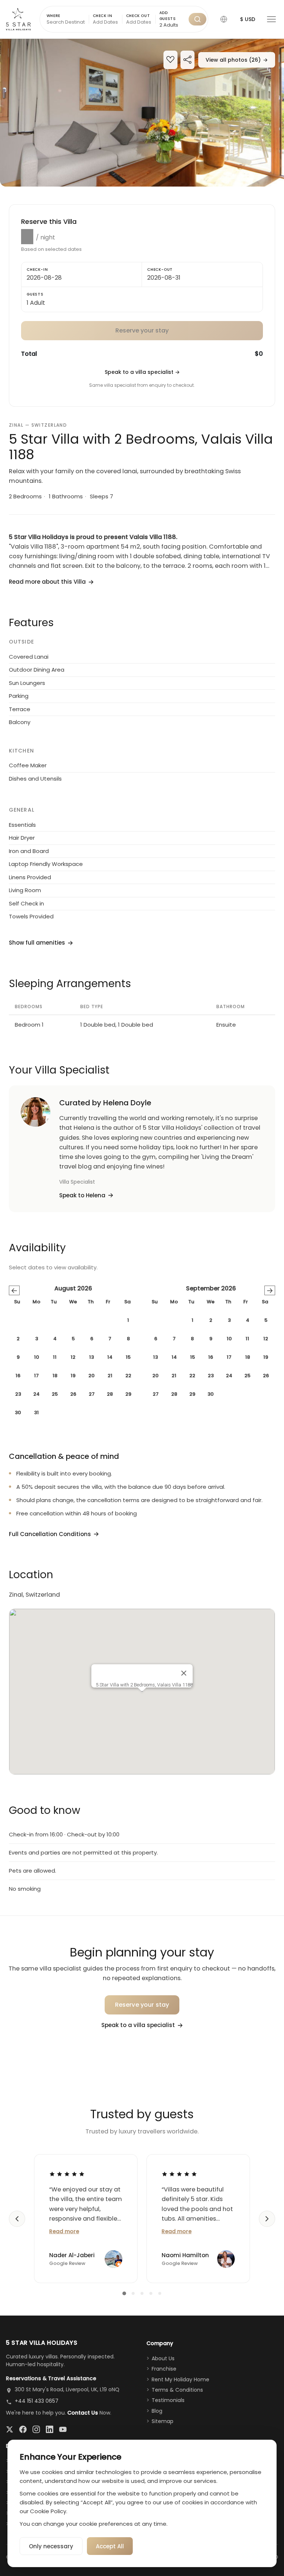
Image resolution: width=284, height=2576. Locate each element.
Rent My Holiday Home (180, 2379)
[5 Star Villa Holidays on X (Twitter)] (10, 2429)
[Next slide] (267, 2219)
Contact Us (83, 2413)
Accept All (110, 2546)
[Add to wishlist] (170, 60)
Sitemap (163, 2421)
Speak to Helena (82, 1195)
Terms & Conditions (177, 2390)
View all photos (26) (237, 60)
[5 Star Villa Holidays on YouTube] (63, 2429)
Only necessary (51, 2546)
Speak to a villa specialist (142, 372)
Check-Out (160, 269)
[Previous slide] (17, 2219)
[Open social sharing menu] (187, 60)
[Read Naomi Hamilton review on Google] (179, 2174)
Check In (103, 16)
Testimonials (168, 2400)
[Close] (184, 1673)
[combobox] (172, 25)
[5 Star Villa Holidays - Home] (18, 19)
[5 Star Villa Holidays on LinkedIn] (50, 2429)
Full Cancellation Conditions (50, 1534)
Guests (35, 294)
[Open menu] (271, 19)
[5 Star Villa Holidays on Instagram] (36, 2429)
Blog (157, 2411)
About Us (163, 2358)
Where (53, 16)
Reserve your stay (142, 2005)
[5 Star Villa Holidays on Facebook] (23, 2429)
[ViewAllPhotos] (142, 113)
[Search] (197, 19)
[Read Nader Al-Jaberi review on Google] (67, 2174)
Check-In (37, 269)
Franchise (164, 2369)
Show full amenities (37, 943)
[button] (224, 19)
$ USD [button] (248, 19)
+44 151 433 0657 (37, 2401)
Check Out (138, 16)
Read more (64, 2231)
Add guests (168, 16)
